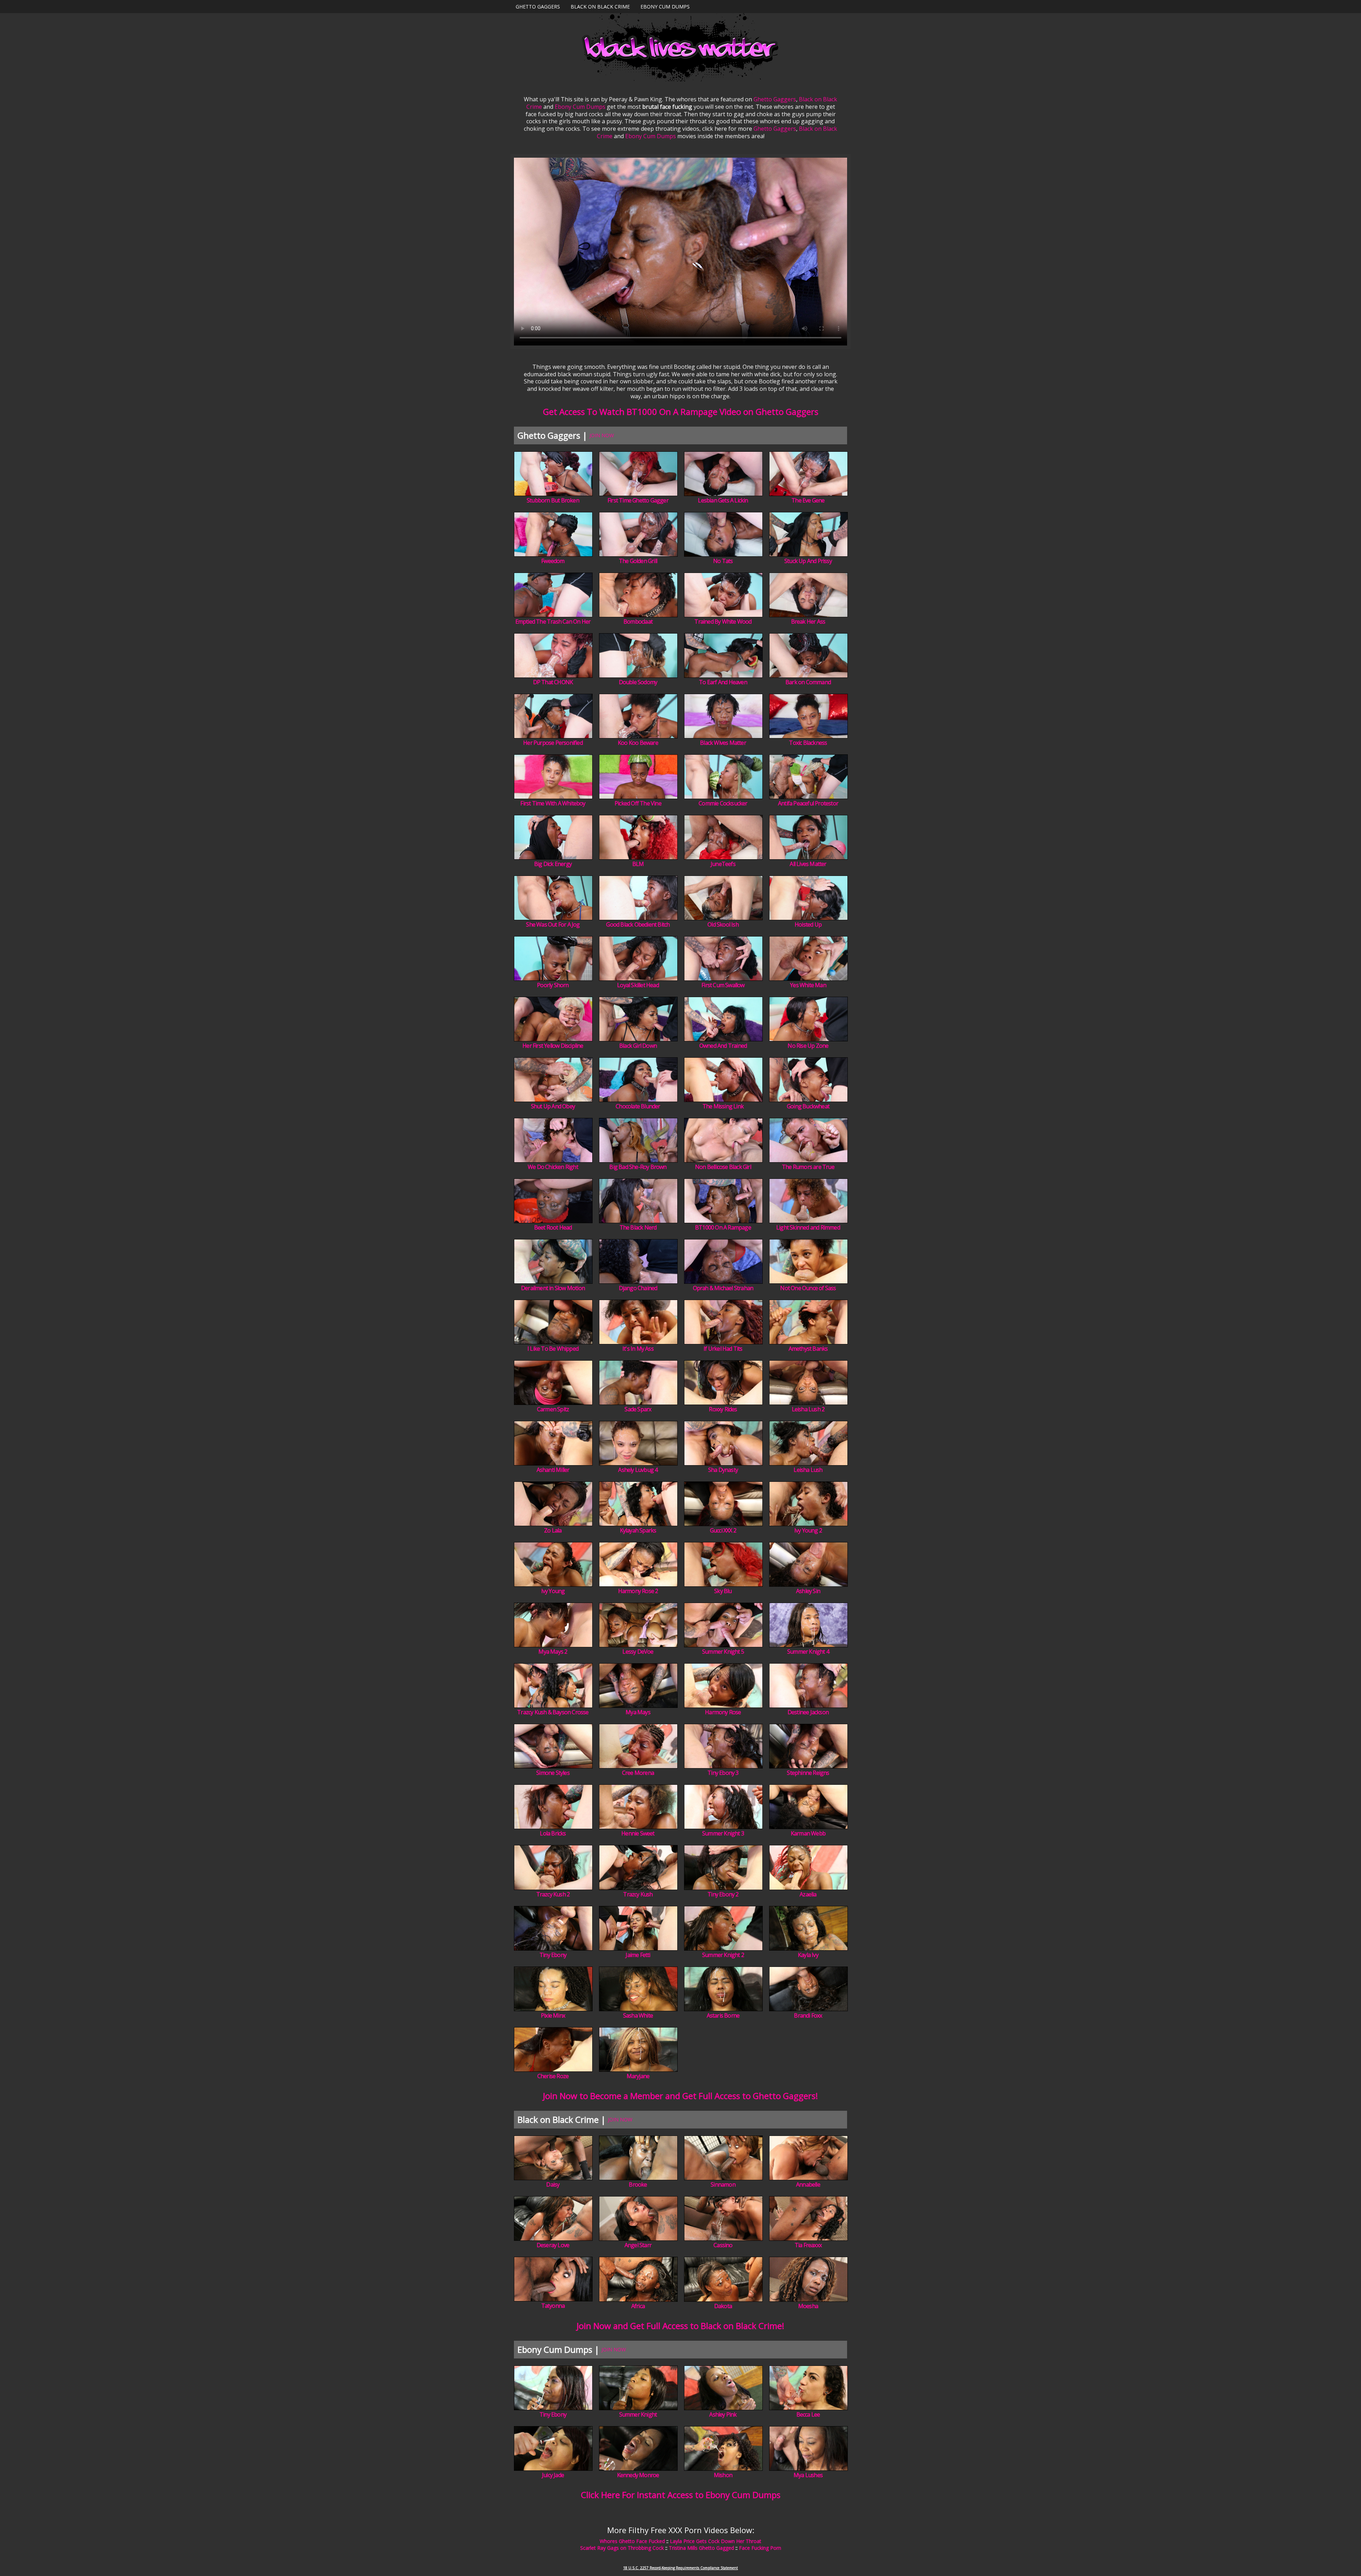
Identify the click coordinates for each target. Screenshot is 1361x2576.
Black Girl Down (638, 1046)
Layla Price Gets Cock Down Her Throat (716, 2541)
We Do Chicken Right (553, 1167)
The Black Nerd (638, 1227)
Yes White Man (808, 985)
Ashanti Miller (553, 1470)
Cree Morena (638, 1773)
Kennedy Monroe (638, 2475)
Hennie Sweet (638, 1833)
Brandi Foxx (808, 2015)
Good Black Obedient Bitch (638, 924)
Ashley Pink (723, 2414)
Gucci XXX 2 (723, 1530)
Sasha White (638, 2015)
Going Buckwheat (808, 1106)
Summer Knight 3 (723, 1833)
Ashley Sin (808, 1591)
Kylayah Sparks (638, 1530)
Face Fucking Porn (760, 2548)
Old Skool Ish (723, 924)
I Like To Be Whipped (553, 1349)
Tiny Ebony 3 (723, 1773)
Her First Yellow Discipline (553, 1046)
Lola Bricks (553, 1833)
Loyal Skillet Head (638, 985)
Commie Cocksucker (723, 803)
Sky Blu (723, 1591)
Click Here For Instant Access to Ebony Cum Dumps (681, 2495)
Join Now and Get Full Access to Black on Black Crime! (680, 2326)
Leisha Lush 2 (808, 1409)
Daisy (553, 2184)
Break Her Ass (808, 621)
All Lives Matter (808, 864)
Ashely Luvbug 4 (638, 1470)
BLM (638, 864)
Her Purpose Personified (553, 743)
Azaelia (808, 1894)
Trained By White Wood (723, 621)
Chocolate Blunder (638, 1106)
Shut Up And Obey (553, 1106)
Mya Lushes (808, 2475)
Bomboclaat (638, 621)
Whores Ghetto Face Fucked (632, 2541)
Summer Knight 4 (808, 1652)
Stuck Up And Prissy (808, 561)
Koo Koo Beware (638, 743)
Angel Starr (638, 2245)
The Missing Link (723, 1106)
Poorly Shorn (553, 985)
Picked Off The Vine (638, 803)
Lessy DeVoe (638, 1652)
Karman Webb (808, 1833)
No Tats (723, 561)
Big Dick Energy (553, 864)
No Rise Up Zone (808, 1046)
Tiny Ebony (553, 1955)
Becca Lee (808, 2414)
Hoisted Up (808, 924)
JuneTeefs (723, 864)
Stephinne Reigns (808, 1773)
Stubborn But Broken (553, 500)
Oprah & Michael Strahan (723, 1288)
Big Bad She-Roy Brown (638, 1167)
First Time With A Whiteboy (553, 803)
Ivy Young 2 (808, 1530)
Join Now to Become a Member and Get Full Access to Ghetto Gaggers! (680, 2096)
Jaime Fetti (638, 1955)
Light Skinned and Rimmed (808, 1227)
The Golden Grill (638, 561)
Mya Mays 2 (553, 1652)
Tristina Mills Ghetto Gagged (701, 2548)
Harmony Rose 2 (638, 1591)
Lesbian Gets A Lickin (723, 500)
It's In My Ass (638, 1349)
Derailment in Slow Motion (553, 1288)
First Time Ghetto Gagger (638, 500)
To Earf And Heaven (723, 682)
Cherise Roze (553, 2076)
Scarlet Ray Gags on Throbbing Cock (622, 2548)
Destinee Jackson (808, 1712)
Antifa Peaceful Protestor (808, 803)
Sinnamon (723, 2184)
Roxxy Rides (723, 1409)
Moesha (808, 2306)
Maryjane (638, 2076)
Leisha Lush (808, 1470)
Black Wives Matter (723, 743)
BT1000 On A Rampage (723, 1227)
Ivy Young (553, 1591)
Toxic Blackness (808, 743)
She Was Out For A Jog (553, 924)
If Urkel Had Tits (723, 1349)
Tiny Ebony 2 (723, 1894)
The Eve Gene (808, 500)
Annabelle (808, 2184)
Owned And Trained (723, 1046)
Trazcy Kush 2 (553, 1894)
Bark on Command (808, 682)
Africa (638, 2306)
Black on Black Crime (600, 7)
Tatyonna (553, 2306)
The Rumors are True (808, 1167)
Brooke (638, 2184)
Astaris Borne (723, 2015)
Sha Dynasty (723, 1470)
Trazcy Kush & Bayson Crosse (553, 1712)
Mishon (723, 2475)
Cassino (723, 2245)
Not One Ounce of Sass (808, 1288)
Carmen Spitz (553, 1409)
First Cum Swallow (723, 985)
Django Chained (638, 1288)
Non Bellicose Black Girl (723, 1167)
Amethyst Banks (808, 1349)
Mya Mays (638, 1712)
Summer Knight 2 (723, 1955)
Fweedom (553, 561)
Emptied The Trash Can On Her (553, 621)
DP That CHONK (553, 682)
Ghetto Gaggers (538, 7)
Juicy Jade (553, 2475)
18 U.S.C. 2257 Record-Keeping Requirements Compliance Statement (680, 2568)
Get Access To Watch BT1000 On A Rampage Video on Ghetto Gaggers (681, 412)
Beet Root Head (553, 1227)
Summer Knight (638, 2414)
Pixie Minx (553, 2015)
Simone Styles (553, 1773)
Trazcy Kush (638, 1894)
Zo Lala (553, 1530)
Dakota (723, 2306)
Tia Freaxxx (808, 2245)
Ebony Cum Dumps (665, 7)
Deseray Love (553, 2245)
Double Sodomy (638, 682)
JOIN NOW (602, 435)
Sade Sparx (638, 1409)
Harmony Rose (723, 1712)
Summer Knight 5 (723, 1652)
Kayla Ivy (808, 1955)
